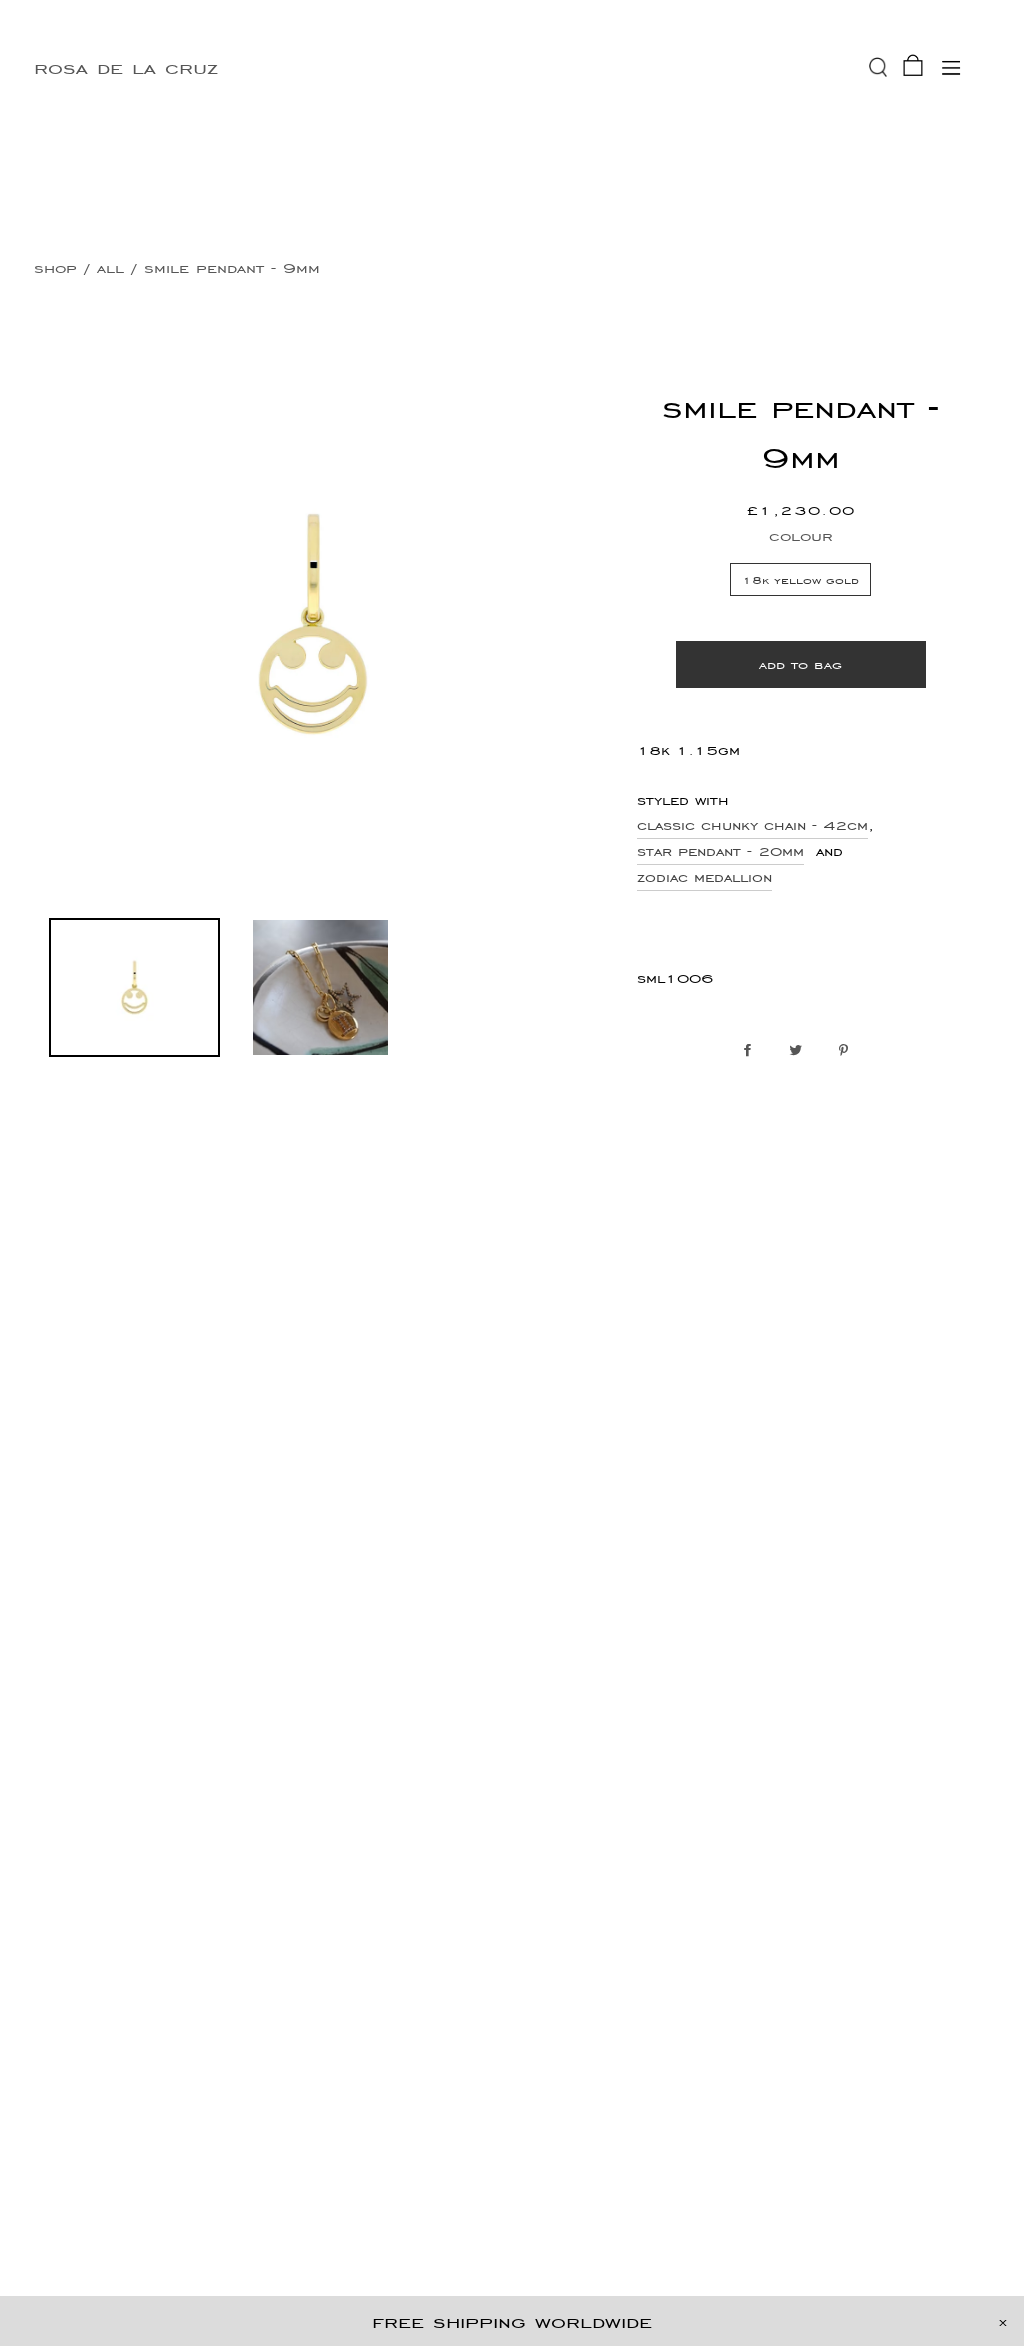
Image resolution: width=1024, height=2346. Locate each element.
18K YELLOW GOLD (800, 579)
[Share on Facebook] (752, 1051)
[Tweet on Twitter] (800, 1051)
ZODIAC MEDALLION (704, 877)
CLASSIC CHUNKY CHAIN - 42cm (752, 825)
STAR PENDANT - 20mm (720, 851)
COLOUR (801, 535)
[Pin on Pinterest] (848, 1051)
